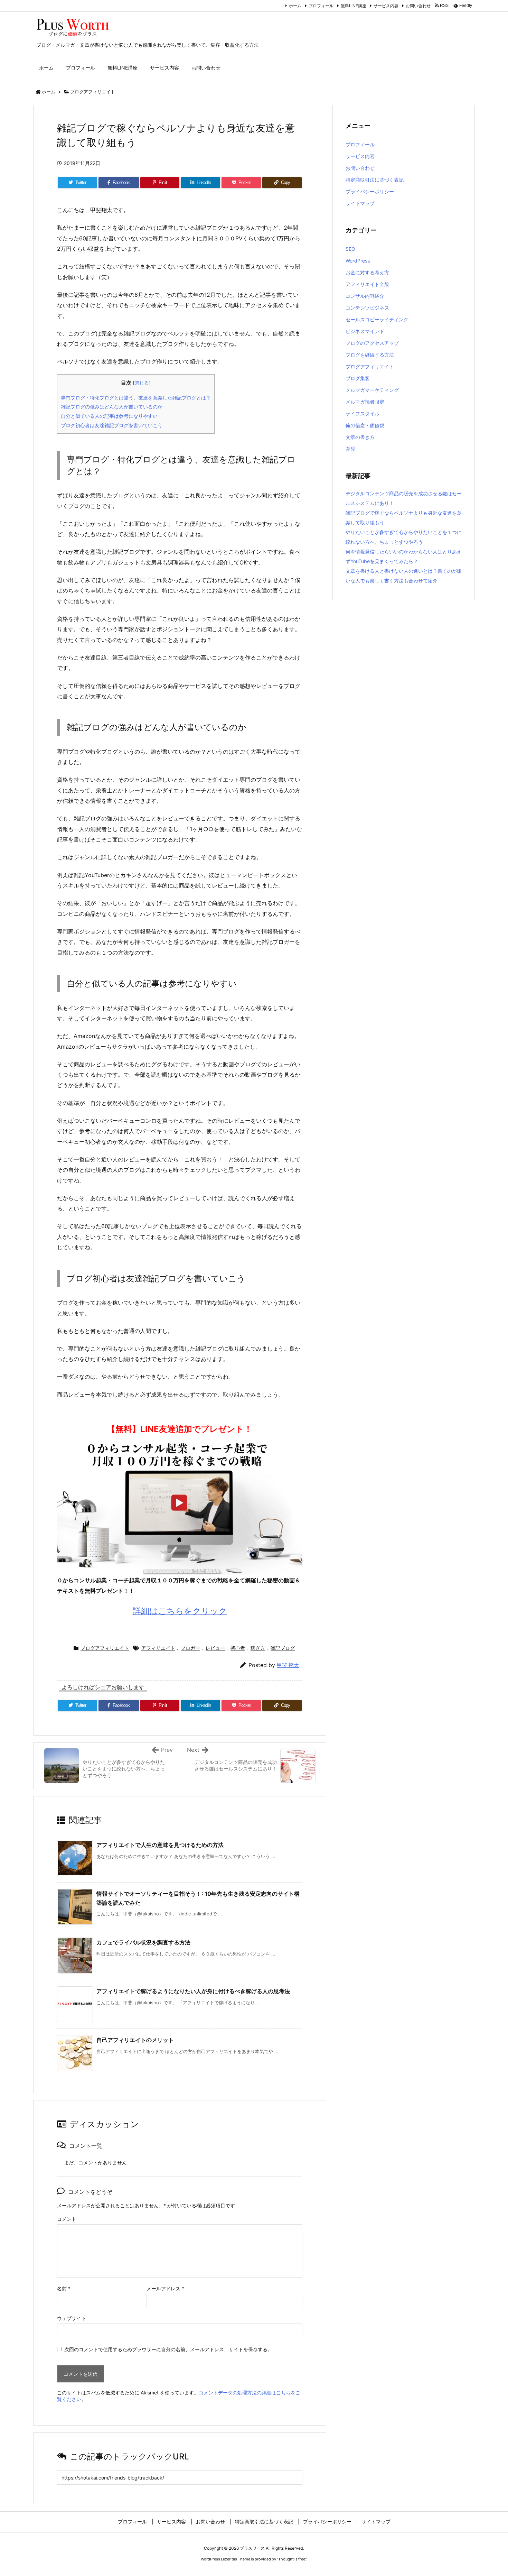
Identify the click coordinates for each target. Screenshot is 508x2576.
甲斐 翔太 (288, 1665)
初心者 (238, 1648)
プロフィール (321, 6)
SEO (350, 249)
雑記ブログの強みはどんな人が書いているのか (112, 407)
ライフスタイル (363, 413)
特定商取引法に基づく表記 (375, 180)
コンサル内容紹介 (365, 296)
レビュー (215, 1648)
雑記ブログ (283, 1648)
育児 (350, 449)
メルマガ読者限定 (365, 402)
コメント (67, 2219)
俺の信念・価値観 (365, 425)
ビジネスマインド (365, 331)
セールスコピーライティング (377, 319)
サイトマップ (360, 203)
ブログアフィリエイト (93, 92)
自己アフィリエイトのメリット (135, 2040)
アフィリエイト (158, 1648)
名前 (64, 2288)
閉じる (142, 383)
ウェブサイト (72, 2318)
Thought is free (292, 2559)
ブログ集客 (358, 378)
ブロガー (190, 1648)
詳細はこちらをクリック (180, 1611)
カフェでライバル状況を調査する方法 (143, 1942)
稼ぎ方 (258, 1648)
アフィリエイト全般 (367, 284)
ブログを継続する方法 (370, 355)
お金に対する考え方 (367, 272)
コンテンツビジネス (367, 308)
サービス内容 (386, 6)
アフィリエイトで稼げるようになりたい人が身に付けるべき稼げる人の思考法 (193, 1991)
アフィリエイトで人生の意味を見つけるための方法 (160, 1845)
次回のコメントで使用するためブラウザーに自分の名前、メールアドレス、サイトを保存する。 (168, 2349)
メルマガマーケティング (372, 390)
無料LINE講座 (354, 6)
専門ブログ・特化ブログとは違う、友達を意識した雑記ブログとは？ (136, 398)
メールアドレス (165, 2288)
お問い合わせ (418, 6)
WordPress (358, 261)
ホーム (295, 6)
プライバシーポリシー (370, 191)
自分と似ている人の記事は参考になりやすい (109, 416)
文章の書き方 (360, 437)
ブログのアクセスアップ (372, 343)
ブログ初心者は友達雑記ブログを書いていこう (112, 425)
